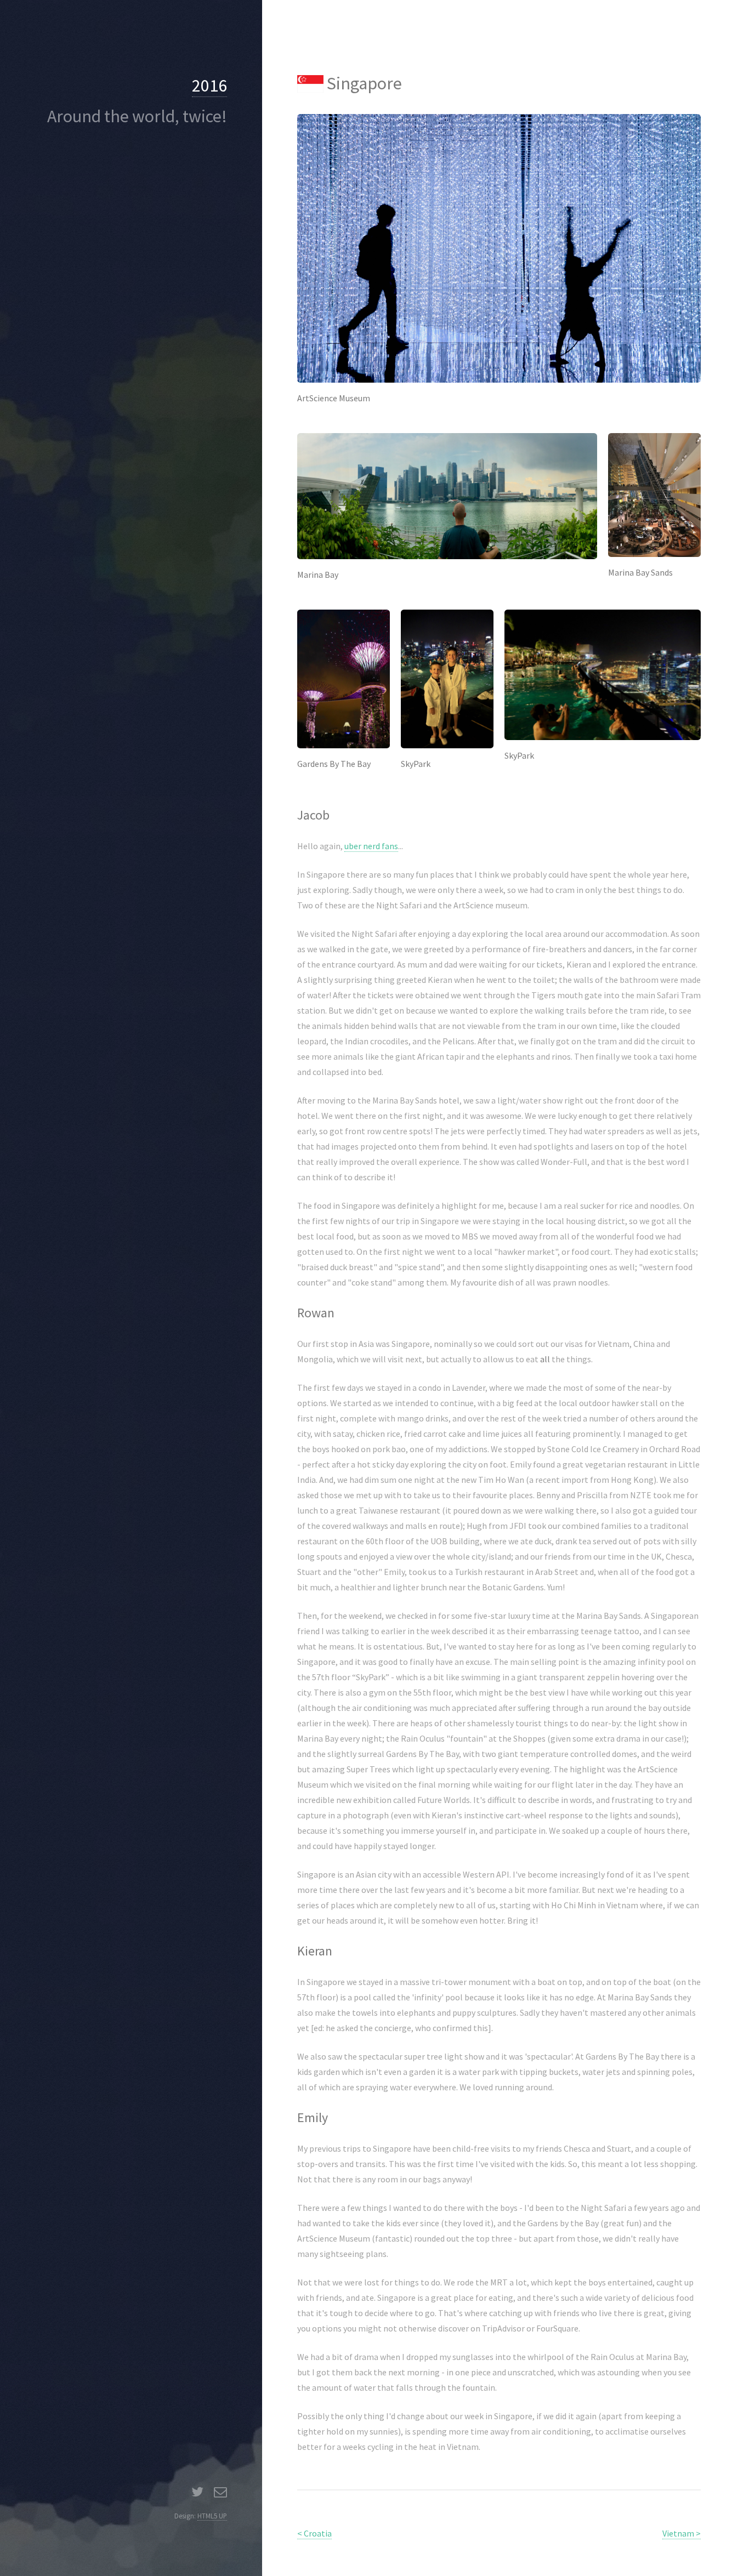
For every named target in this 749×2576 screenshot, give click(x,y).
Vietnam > (682, 2533)
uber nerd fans (371, 846)
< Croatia (314, 2533)
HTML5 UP (212, 2516)
